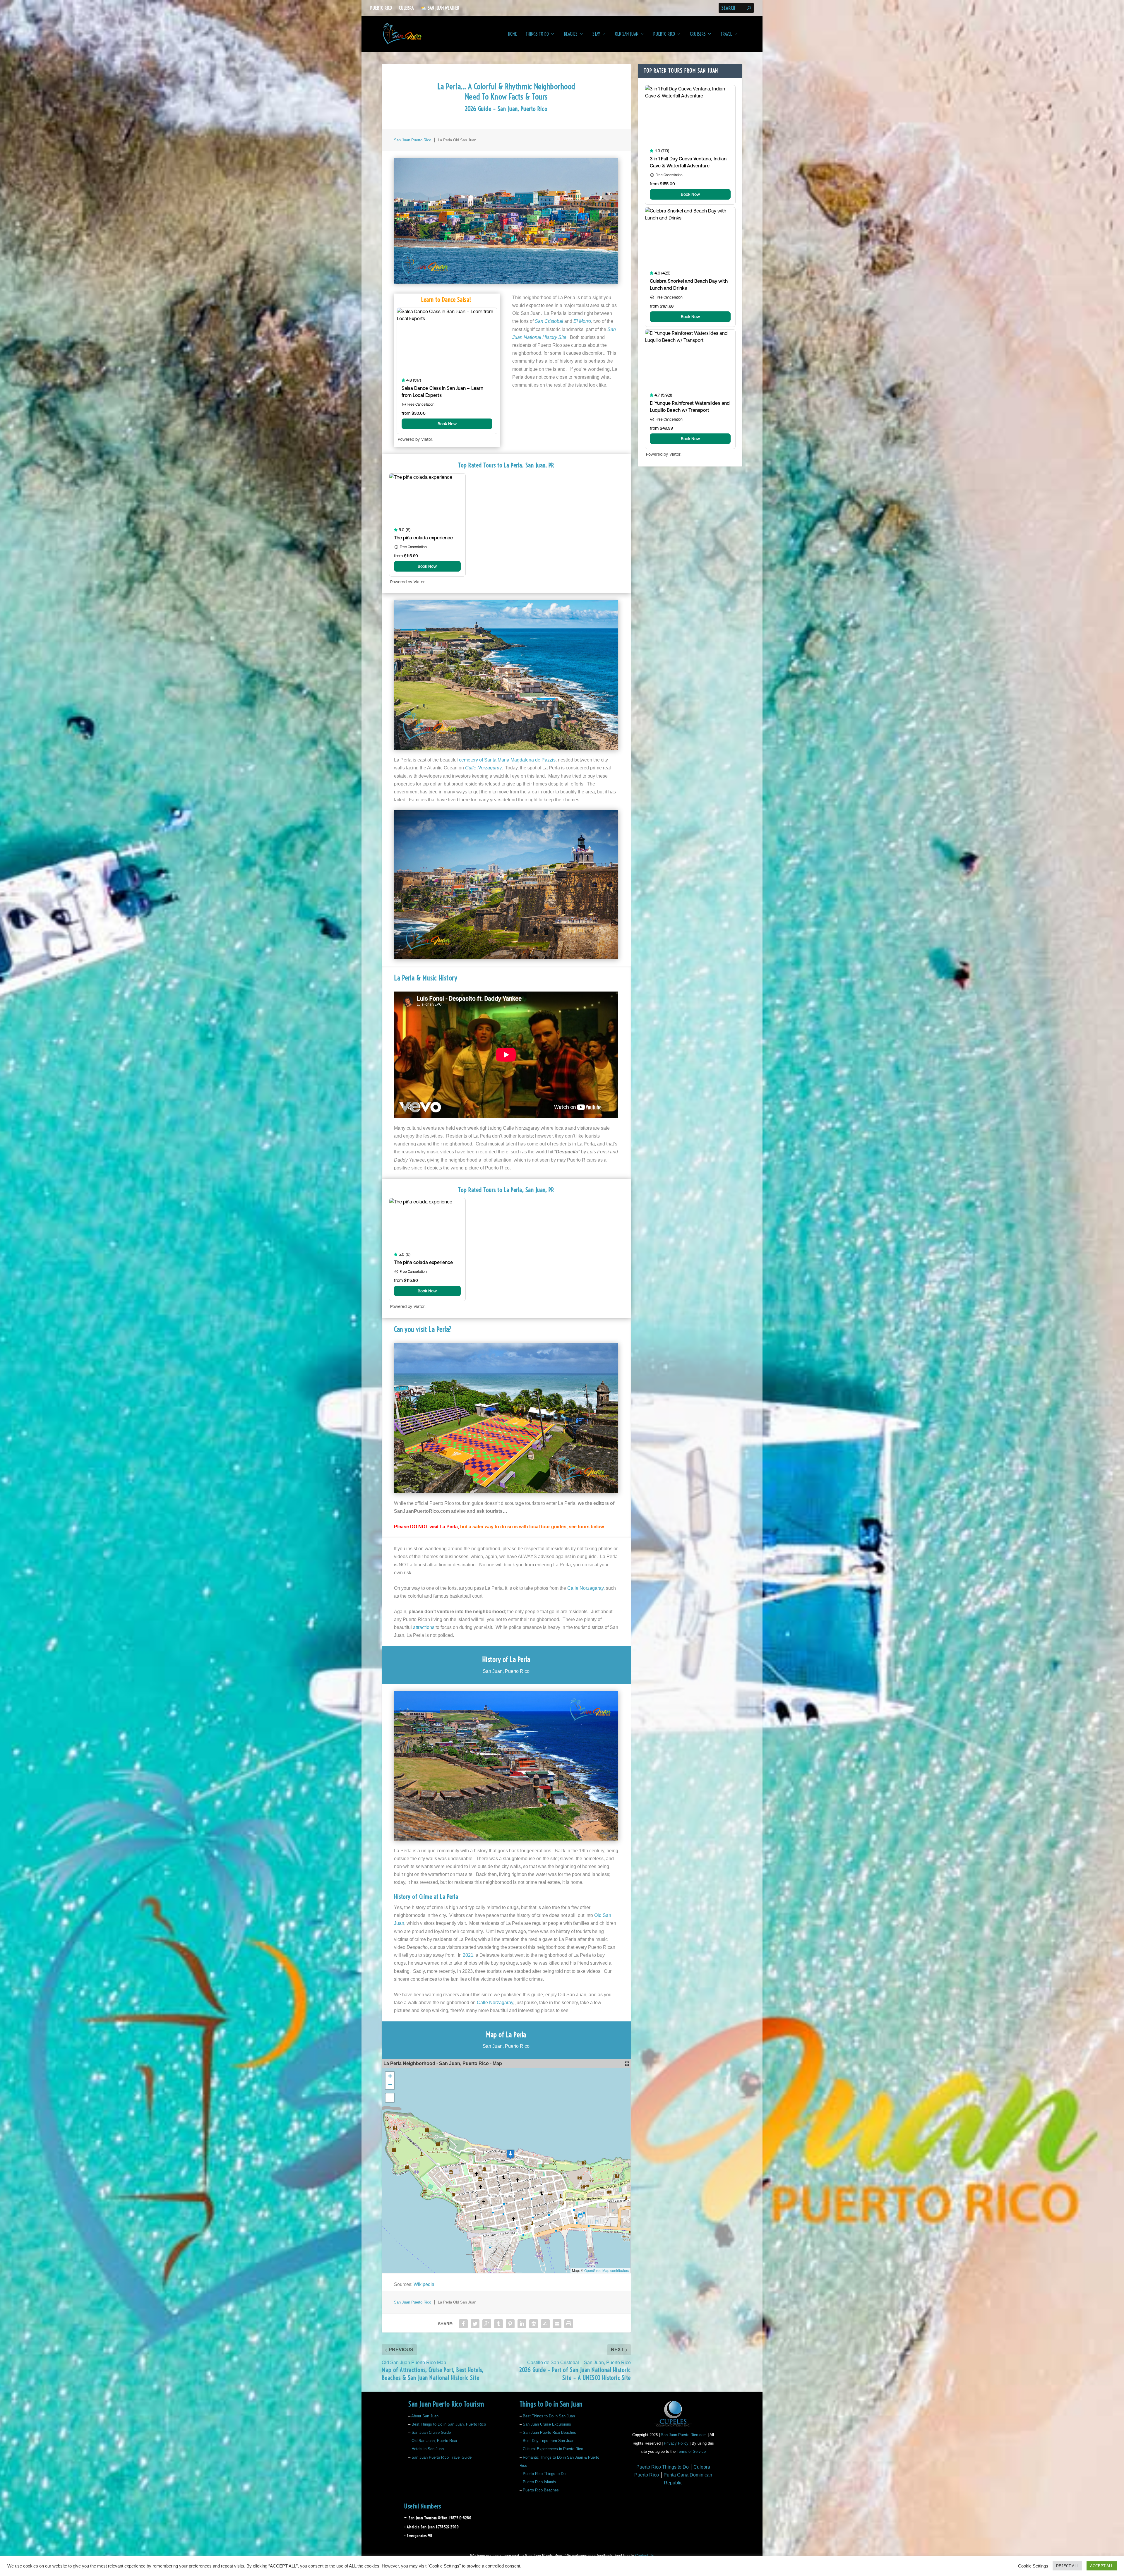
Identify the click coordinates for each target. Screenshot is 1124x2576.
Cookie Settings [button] (1033, 2566)
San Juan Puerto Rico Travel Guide (442, 2457)
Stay (596, 34)
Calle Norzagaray (585, 1588)
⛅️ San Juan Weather (440, 8)
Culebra (406, 8)
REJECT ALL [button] (1067, 2566)
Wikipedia (424, 2284)
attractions (424, 1627)
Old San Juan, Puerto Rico (434, 2441)
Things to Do (537, 34)
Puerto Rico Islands (539, 2482)
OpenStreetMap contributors (607, 2270)
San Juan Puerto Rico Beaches (549, 2432)
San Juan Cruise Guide (431, 2432)
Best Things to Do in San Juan (549, 2416)
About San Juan (425, 2416)
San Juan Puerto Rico (413, 140)
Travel (726, 34)
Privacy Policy (676, 2443)
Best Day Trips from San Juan (549, 2441)
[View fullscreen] (390, 2098)
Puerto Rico (381, 8)
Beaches (571, 34)
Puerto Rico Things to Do (544, 2474)
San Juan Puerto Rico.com (684, 2435)
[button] (510, 2154)
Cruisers (698, 34)
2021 (468, 1955)
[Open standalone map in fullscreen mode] (627, 2064)
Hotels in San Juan (428, 2449)
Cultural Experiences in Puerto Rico (553, 2449)
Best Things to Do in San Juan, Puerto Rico (449, 2424)
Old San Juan (627, 34)
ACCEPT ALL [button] (1102, 2566)
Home (513, 34)
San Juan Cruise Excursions (547, 2424)
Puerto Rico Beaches (541, 2490)
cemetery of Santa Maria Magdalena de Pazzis (507, 760)
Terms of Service (691, 2451)
